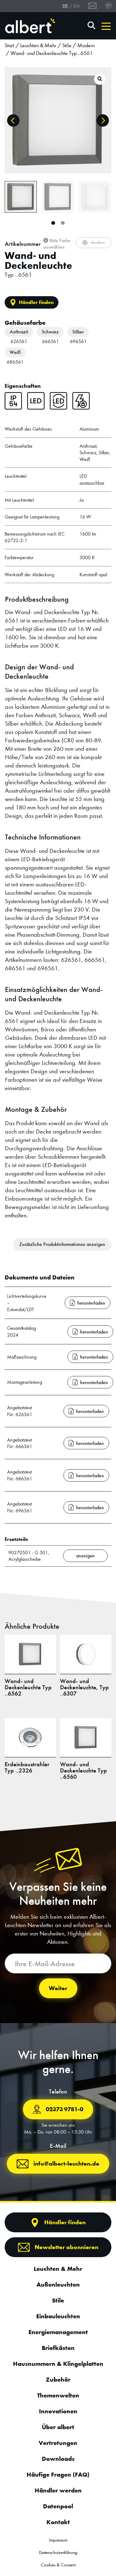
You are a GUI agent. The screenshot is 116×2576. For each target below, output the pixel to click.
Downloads (58, 2459)
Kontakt (58, 2522)
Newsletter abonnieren (67, 2247)
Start (9, 45)
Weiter (58, 1988)
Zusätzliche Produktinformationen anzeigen (62, 1244)
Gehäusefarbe (25, 323)
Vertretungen (58, 2443)
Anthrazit (19, 332)
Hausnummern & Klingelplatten (58, 2364)
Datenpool (58, 2506)
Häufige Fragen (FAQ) (58, 2474)
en (76, 6)
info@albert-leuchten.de (66, 2164)
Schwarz (50, 332)
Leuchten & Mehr (38, 45)
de (65, 6)
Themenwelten (58, 2395)
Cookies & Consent (58, 2565)
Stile (67, 45)
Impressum (58, 2540)
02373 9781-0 (64, 2109)
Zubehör (58, 2379)
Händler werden (58, 2490)
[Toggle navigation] (106, 26)
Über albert (58, 2427)
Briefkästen (58, 2348)
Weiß (15, 352)
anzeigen (85, 1556)
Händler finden (36, 302)
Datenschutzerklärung (58, 2552)
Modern (86, 45)
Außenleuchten (58, 2284)
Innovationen (58, 2411)
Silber (78, 332)
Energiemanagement (58, 2332)
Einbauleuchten (58, 2316)
